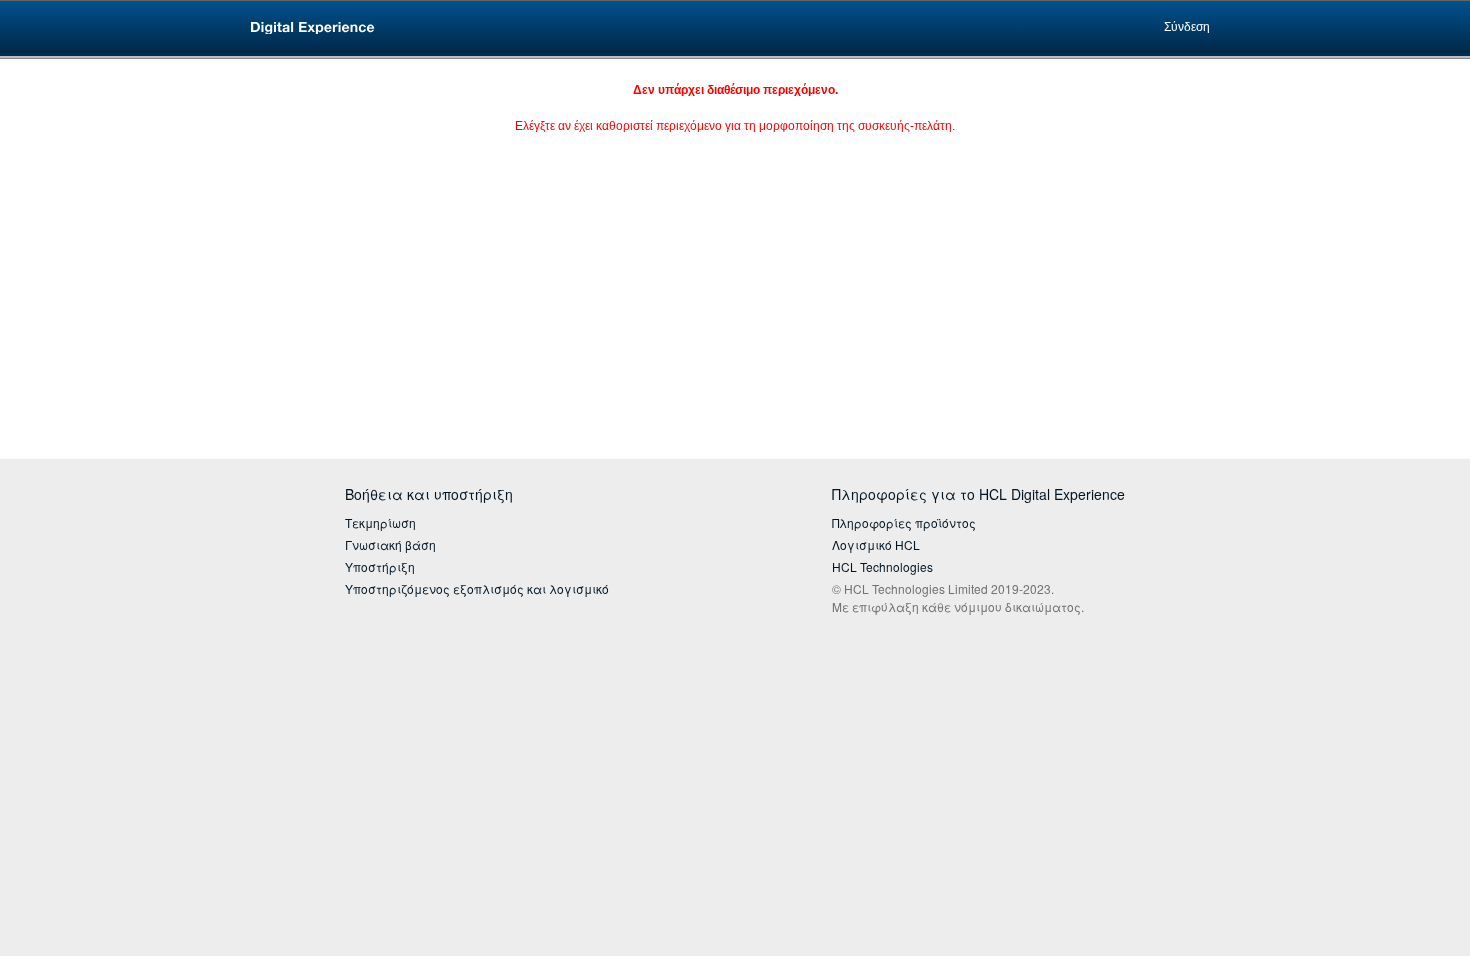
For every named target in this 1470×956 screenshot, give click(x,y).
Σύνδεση (1187, 27)
